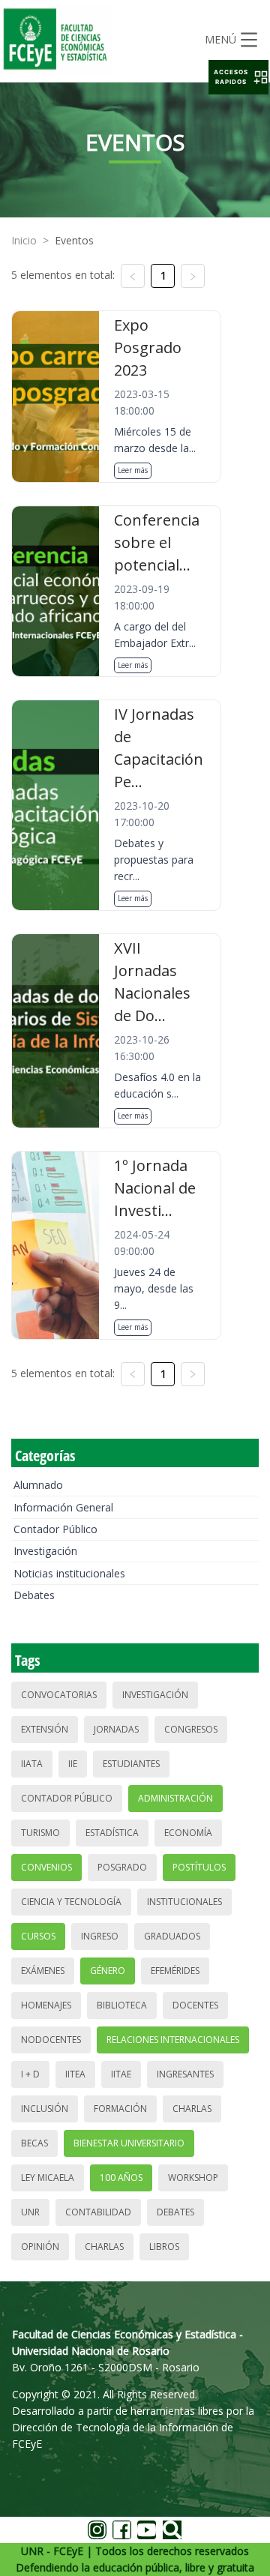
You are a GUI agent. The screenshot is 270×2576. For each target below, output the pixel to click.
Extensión (45, 1729)
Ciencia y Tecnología (71, 1902)
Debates (34, 1595)
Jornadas (116, 1729)
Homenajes (46, 2005)
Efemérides (175, 1971)
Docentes (195, 2005)
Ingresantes (185, 2074)
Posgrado (122, 1867)
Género (108, 1971)
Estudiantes (131, 1764)
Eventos (74, 240)
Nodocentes (51, 2040)
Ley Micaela (48, 2178)
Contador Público (55, 1529)
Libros (164, 2247)
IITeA (75, 2074)
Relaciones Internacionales (173, 2040)
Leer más (133, 470)
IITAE (121, 2074)
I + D (30, 2074)
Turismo (40, 1833)
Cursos (38, 1936)
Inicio (24, 240)
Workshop (193, 2178)
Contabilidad (98, 2212)
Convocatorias (59, 1695)
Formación (120, 2109)
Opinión (40, 2247)
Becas (34, 2143)
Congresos (191, 1729)
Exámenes (43, 1971)
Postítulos (199, 1867)
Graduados (172, 1936)
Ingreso (100, 1936)
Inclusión (45, 2109)
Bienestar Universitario (129, 2143)
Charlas (192, 2109)
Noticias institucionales (69, 1573)
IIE (73, 1764)
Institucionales (184, 1902)
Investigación (45, 1551)
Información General (63, 1507)
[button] (238, 77)
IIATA (32, 1764)
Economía (188, 1833)
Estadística (112, 1833)
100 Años (121, 2178)
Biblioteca (122, 2005)
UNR (30, 2212)
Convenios (46, 1867)
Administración (175, 1798)
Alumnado (38, 1485)
